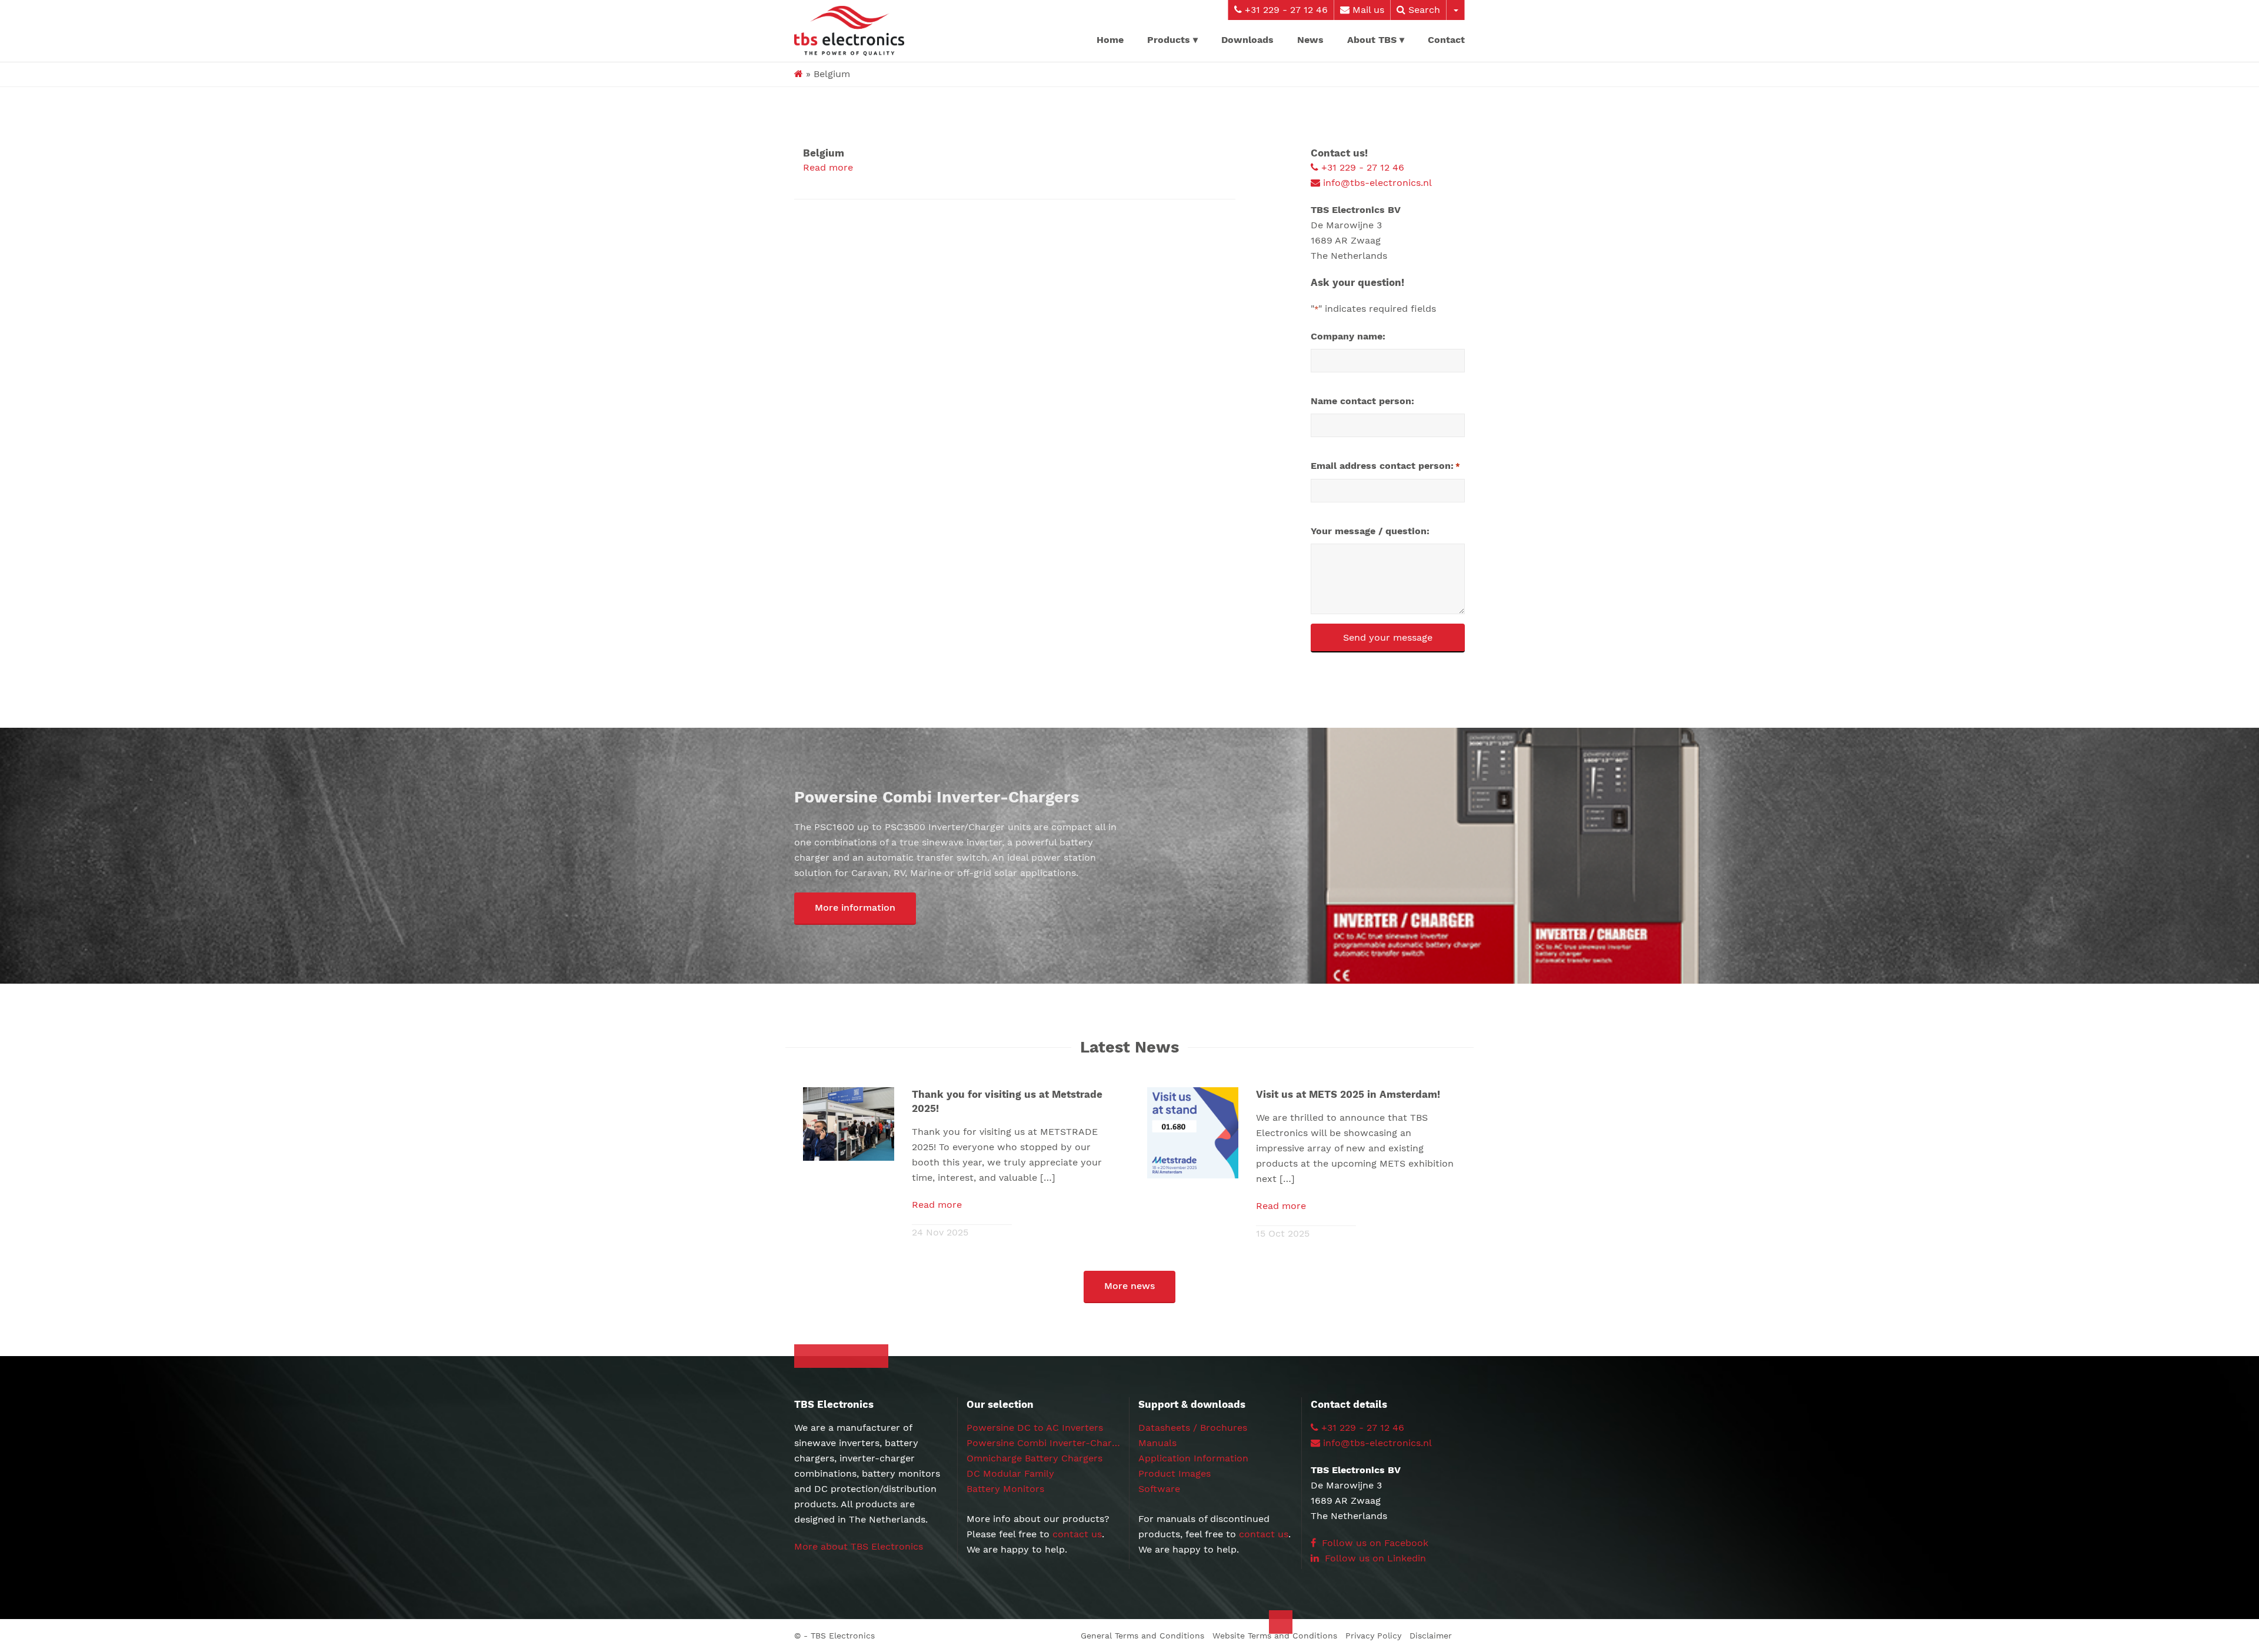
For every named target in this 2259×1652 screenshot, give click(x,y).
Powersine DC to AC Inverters (1035, 1428)
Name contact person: (1362, 401)
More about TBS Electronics (859, 1546)
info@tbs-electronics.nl (1376, 183)
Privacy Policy (1373, 1636)
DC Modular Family (1010, 1473)
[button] (855, 909)
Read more (828, 167)
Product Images (1175, 1473)
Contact (1446, 40)
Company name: (1348, 336)
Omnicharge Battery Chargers (1034, 1458)
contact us (1077, 1534)
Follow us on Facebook (1374, 1543)
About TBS (1372, 40)
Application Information (1193, 1458)
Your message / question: (1370, 531)
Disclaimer (1431, 1636)
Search (1423, 10)
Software (1159, 1489)
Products (1169, 40)
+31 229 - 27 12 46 (1285, 10)
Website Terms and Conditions (1275, 1636)
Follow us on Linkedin (1374, 1558)
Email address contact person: (1385, 466)
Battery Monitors (1005, 1489)
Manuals (1157, 1443)
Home (1110, 40)
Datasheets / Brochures (1193, 1428)
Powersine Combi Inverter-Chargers (1049, 1443)
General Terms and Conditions (1142, 1636)
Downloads (1247, 40)
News (1310, 40)
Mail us (1367, 10)
